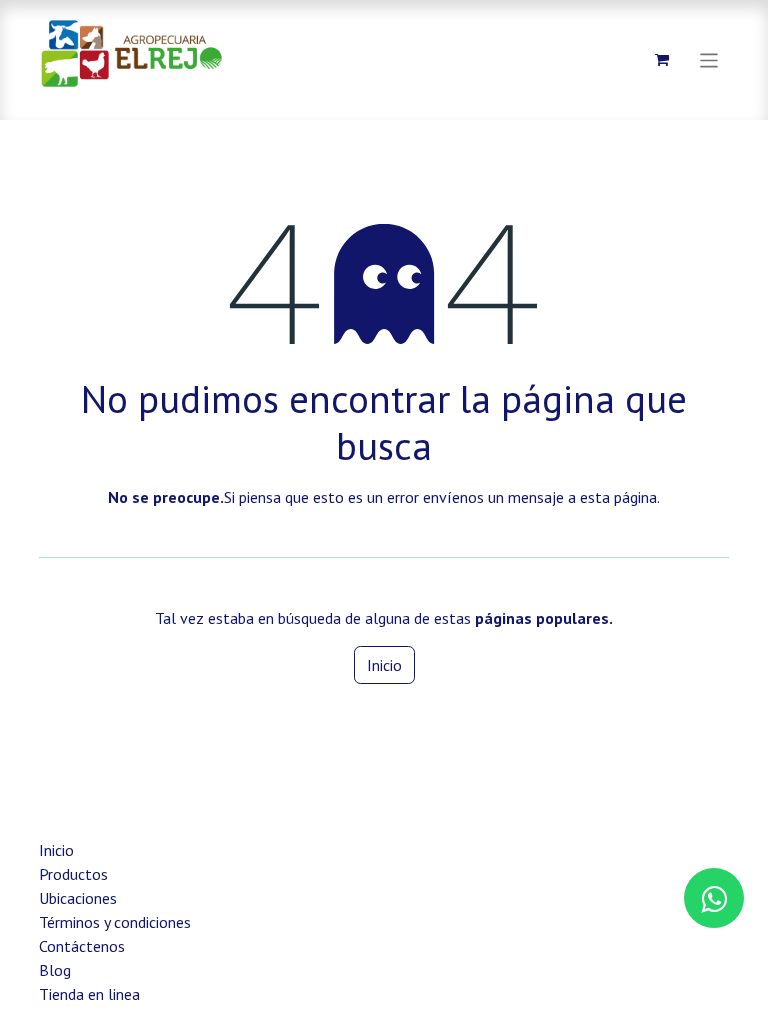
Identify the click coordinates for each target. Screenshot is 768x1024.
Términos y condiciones (115, 922)
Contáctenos (82, 946)
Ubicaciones (78, 898)
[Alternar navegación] (709, 59)
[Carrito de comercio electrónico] (662, 60)
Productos (73, 874)
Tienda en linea (89, 994)
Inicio (384, 665)
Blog (55, 970)
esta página (618, 497)
